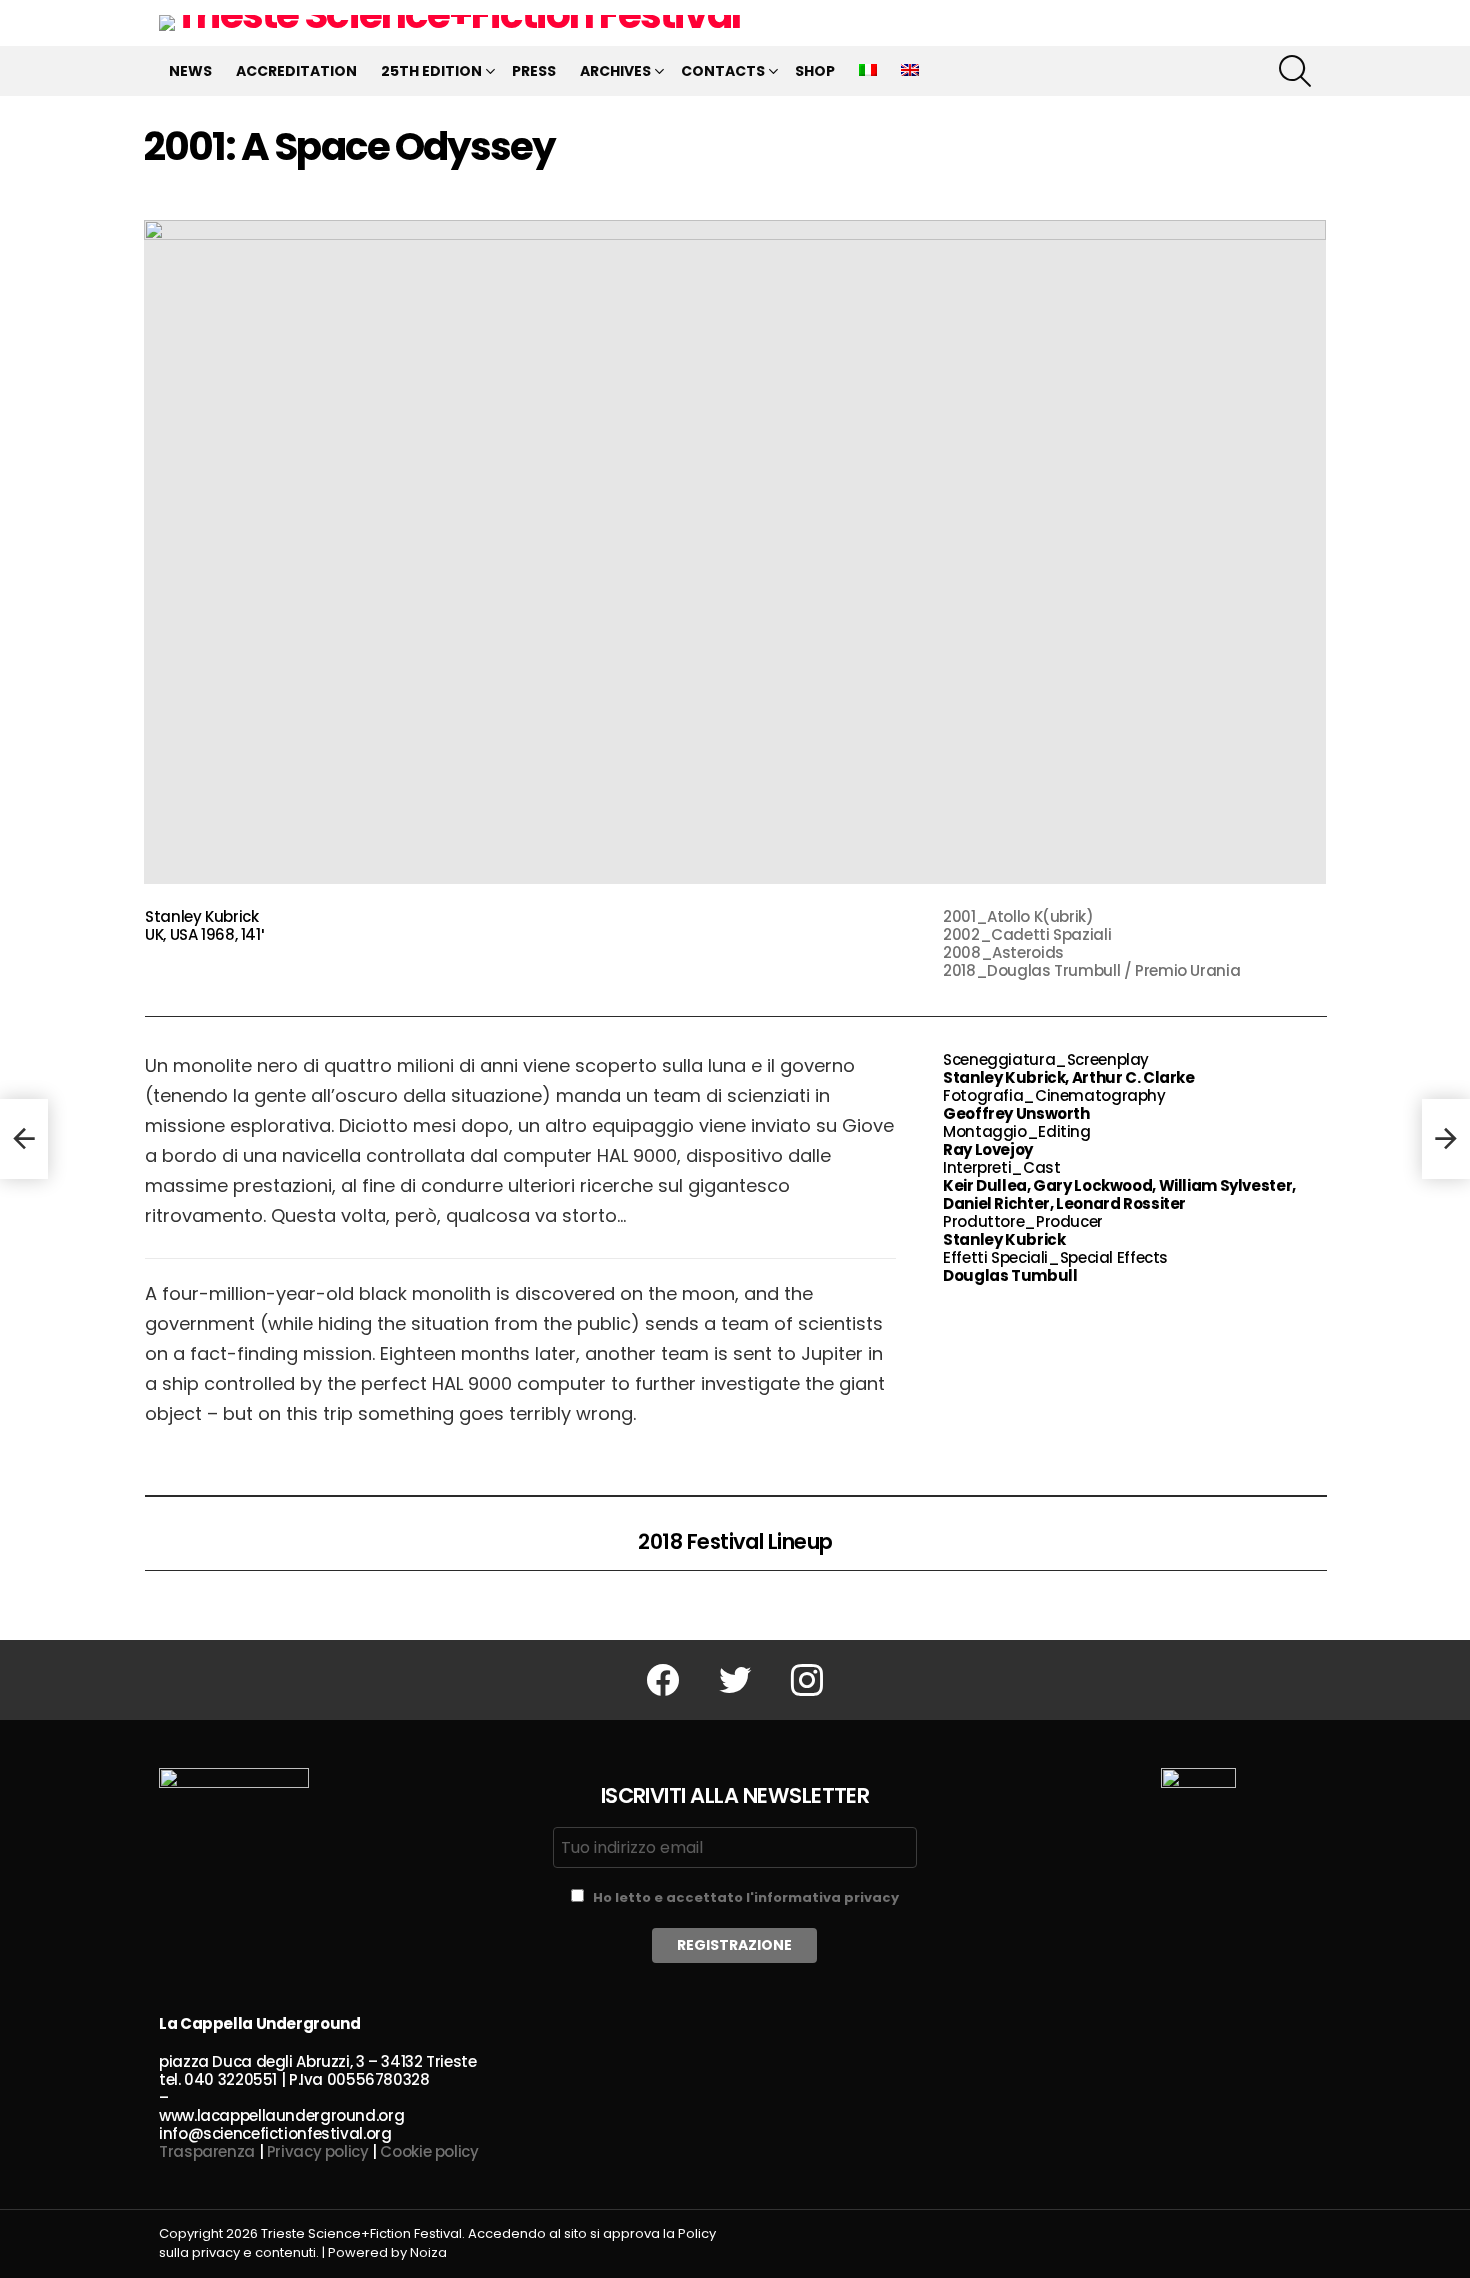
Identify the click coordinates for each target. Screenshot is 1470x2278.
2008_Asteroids (1003, 952)
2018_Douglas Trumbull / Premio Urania (1091, 970)
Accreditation (296, 71)
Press (534, 71)
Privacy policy (318, 2151)
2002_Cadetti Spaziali (1027, 934)
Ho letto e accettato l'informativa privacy (746, 1897)
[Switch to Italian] (868, 71)
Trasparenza (207, 2151)
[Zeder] (24, 1139)
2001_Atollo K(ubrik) (1018, 916)
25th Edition (431, 71)
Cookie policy (429, 2151)
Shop (815, 71)
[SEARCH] (1295, 71)
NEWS (190, 71)
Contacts (723, 71)
